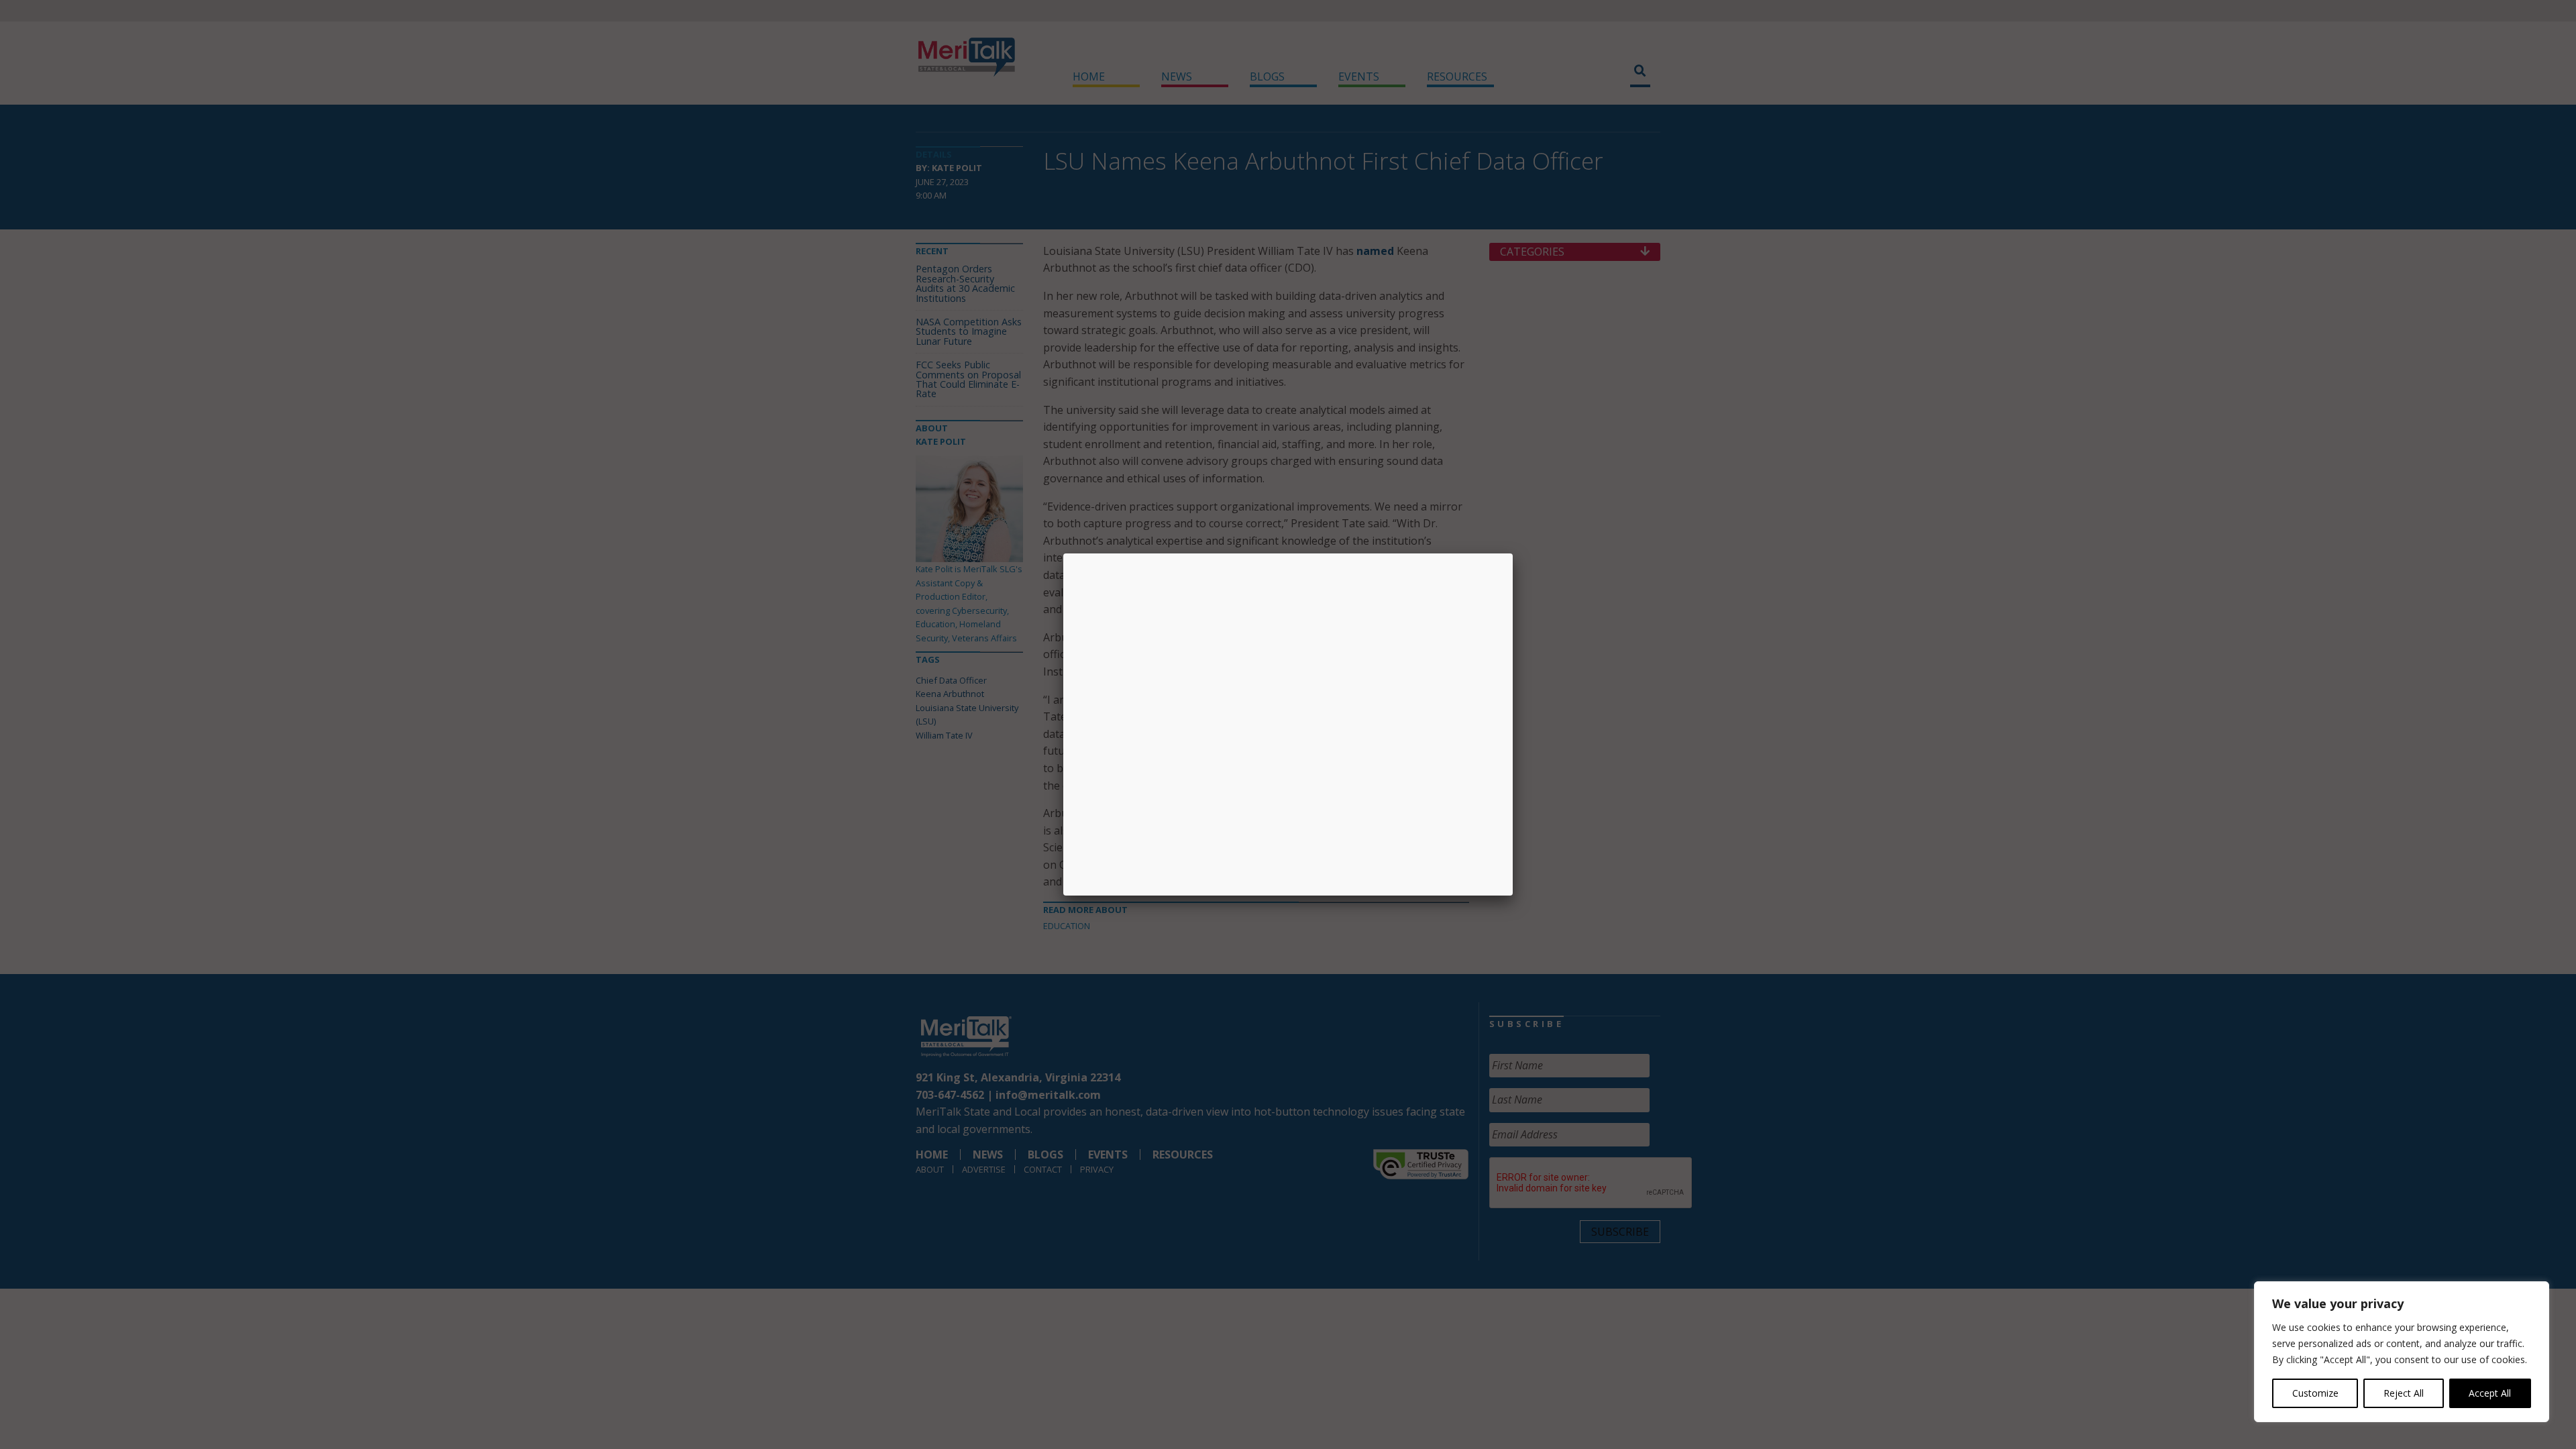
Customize (2315, 1393)
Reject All (2404, 1393)
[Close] (1513, 553)
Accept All (2490, 1393)
